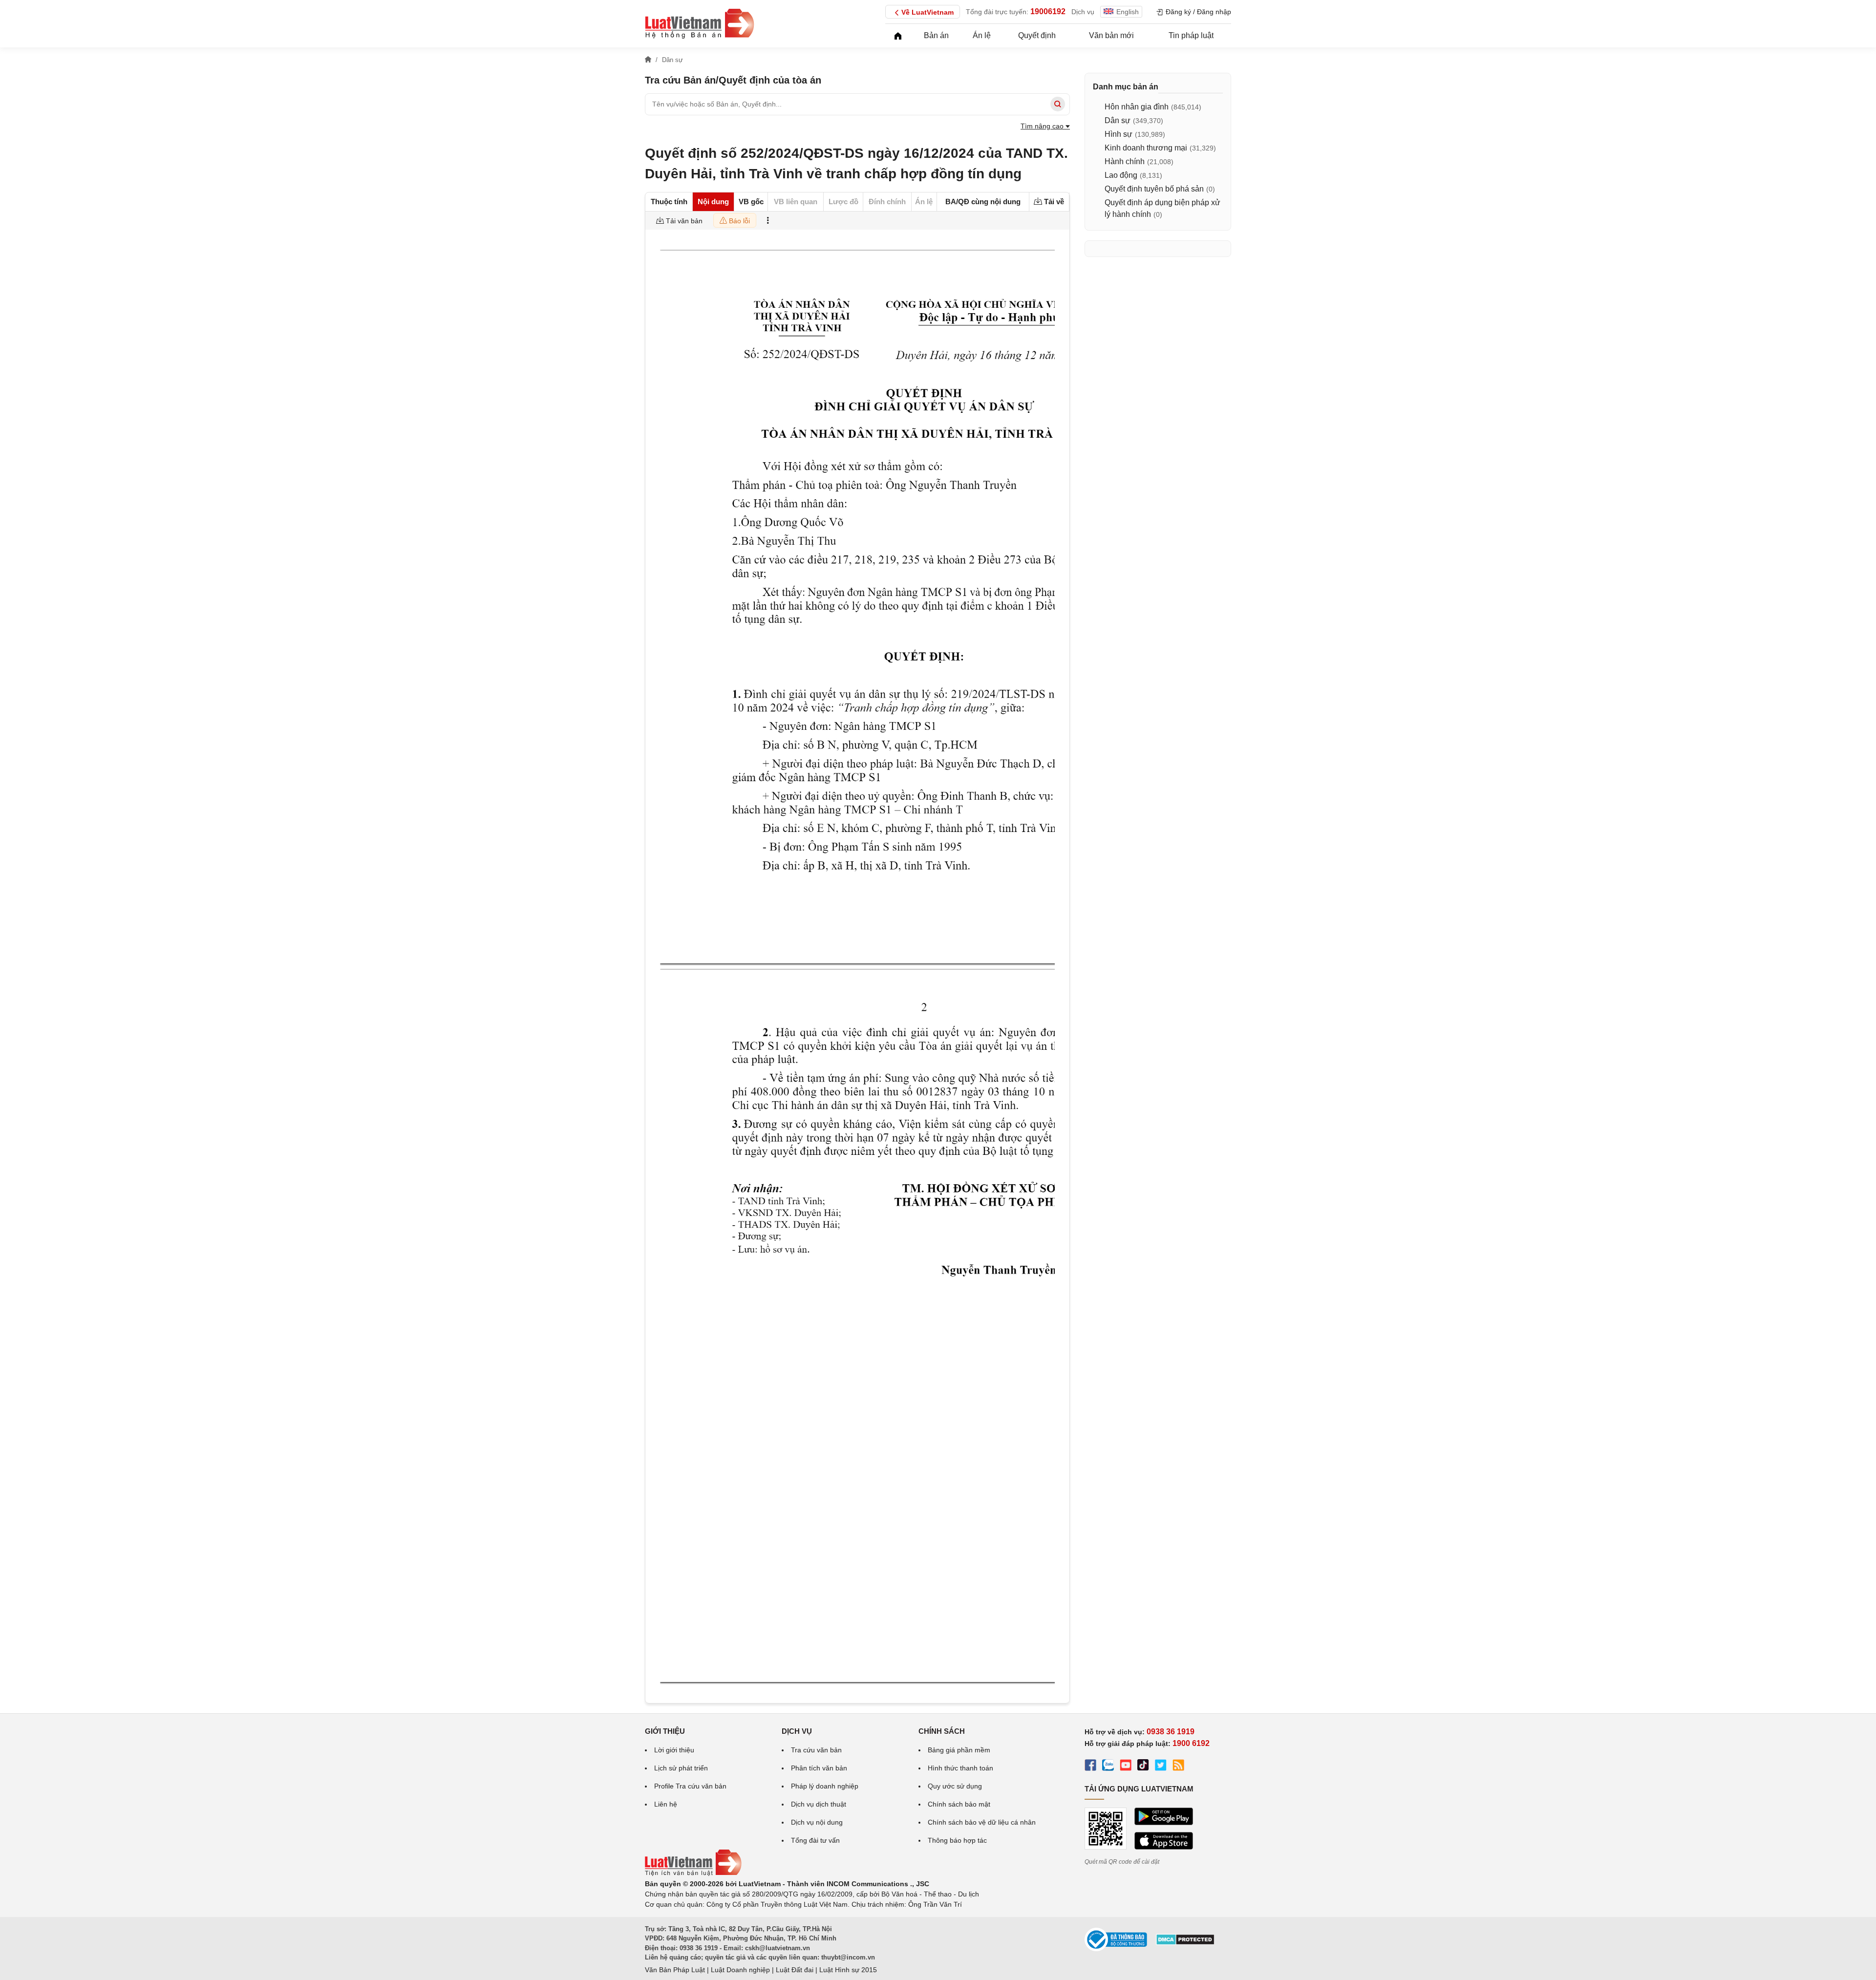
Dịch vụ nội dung (817, 1822)
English (1128, 12)
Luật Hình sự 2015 (848, 1970)
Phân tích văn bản (819, 1768)
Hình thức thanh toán (960, 1768)
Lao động (1121, 175)
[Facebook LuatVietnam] (1090, 1767)
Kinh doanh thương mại (1146, 148)
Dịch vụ (1083, 12)
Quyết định (1037, 35)
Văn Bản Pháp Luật (675, 1970)
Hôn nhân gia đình (1137, 107)
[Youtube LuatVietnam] (1126, 1767)
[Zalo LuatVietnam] (1108, 1767)
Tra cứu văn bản (816, 1750)
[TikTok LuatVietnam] (1143, 1767)
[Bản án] (700, 23)
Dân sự (1118, 120)
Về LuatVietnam (927, 12)
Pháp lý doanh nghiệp (825, 1786)
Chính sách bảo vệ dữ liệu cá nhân (982, 1822)
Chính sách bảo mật (959, 1804)
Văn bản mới (1111, 35)
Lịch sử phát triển (681, 1768)
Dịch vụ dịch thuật (819, 1804)
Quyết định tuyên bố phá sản (1154, 189)
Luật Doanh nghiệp (740, 1970)
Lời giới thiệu (674, 1750)
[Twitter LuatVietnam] (1161, 1767)
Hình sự (1119, 134)
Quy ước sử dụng (955, 1786)
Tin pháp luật (1191, 35)
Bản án (936, 35)
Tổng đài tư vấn (815, 1840)
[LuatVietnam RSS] (1178, 1767)
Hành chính (1125, 161)
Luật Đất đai (795, 1970)
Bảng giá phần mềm (959, 1750)
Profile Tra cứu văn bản (690, 1786)
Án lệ (982, 35)
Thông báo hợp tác (957, 1840)
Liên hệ (666, 1804)
